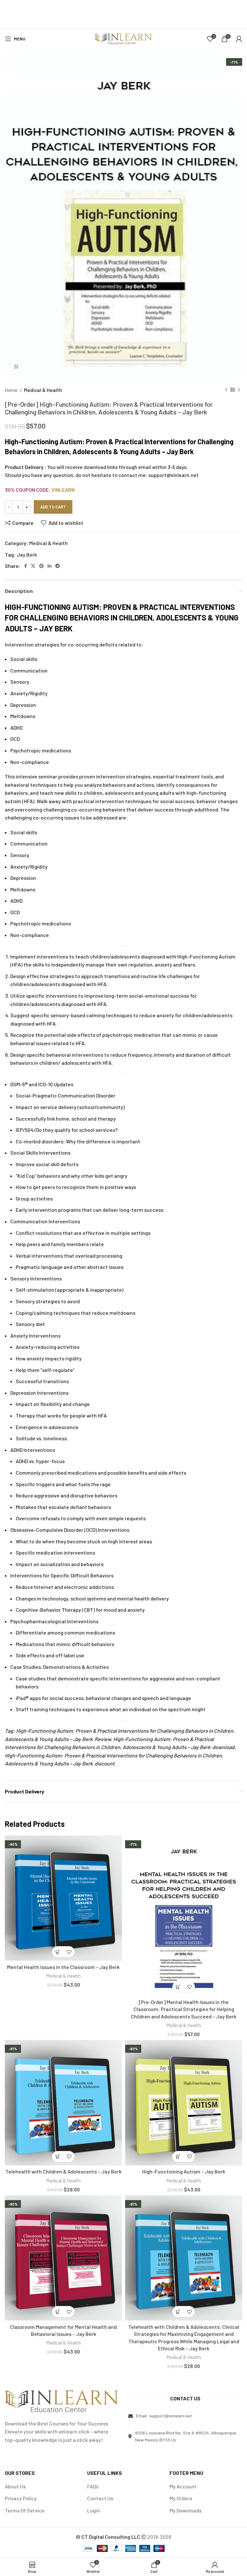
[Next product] (239, 390)
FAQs (93, 2486)
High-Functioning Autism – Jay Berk (184, 2171)
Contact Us (100, 2498)
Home (12, 390)
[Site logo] (124, 38)
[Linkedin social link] (50, 566)
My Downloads (186, 2510)
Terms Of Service (25, 2510)
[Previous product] (226, 390)
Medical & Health (43, 390)
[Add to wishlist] (69, 1952)
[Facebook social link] (26, 566)
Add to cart (53, 507)
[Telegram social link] (58, 566)
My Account (183, 2486)
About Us (15, 2486)
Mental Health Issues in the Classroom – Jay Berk (63, 1967)
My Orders (181, 2498)
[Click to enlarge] (16, 367)
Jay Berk (27, 555)
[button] (58, 1952)
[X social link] (33, 566)
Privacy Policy (21, 2498)
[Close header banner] (239, 8)
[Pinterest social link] (41, 566)
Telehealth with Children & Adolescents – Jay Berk (64, 2171)
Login (94, 2510)
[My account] (239, 39)
